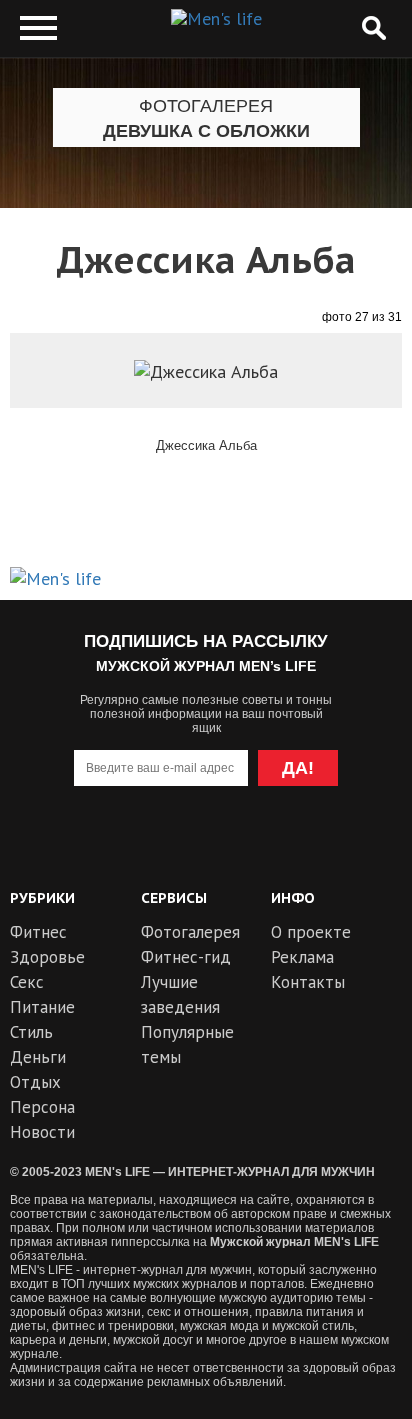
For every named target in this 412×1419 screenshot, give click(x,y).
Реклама (302, 957)
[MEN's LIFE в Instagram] (242, 848)
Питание (42, 1007)
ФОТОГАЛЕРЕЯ (206, 106)
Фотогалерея (190, 932)
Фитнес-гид (186, 957)
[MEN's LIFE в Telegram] (169, 848)
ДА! (298, 768)
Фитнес (38, 932)
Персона (42, 1107)
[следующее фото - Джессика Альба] (346, 403)
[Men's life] (216, 19)
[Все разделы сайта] (38, 28)
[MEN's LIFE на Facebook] (314, 848)
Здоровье (47, 957)
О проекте (311, 932)
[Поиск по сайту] (373, 28)
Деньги (38, 1057)
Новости (42, 1132)
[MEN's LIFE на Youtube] (97, 848)
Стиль (31, 1032)
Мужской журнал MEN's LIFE (294, 1242)
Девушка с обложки (206, 131)
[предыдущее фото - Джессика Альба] (65, 403)
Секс (27, 982)
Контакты (308, 982)
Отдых (35, 1082)
